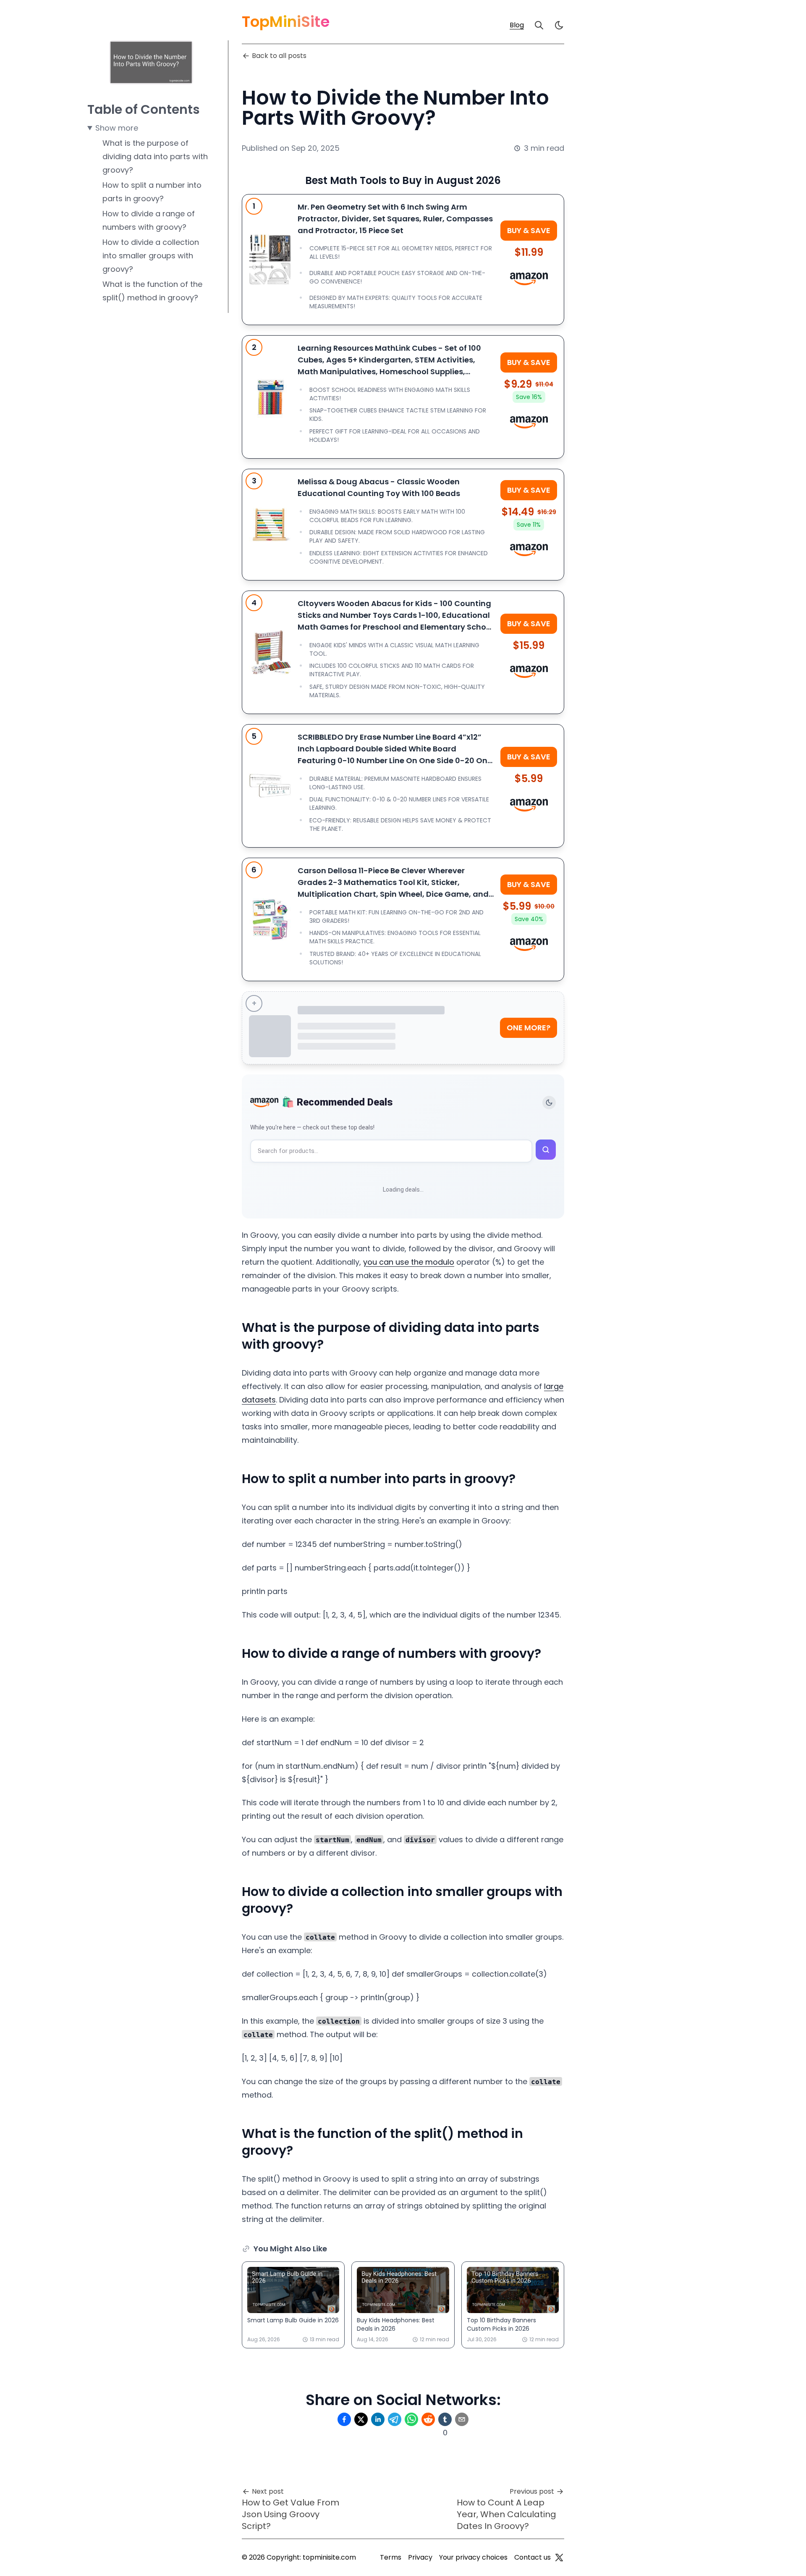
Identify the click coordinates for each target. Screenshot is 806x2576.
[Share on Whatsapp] (411, 2419)
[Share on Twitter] (361, 2419)
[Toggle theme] (549, 1103)
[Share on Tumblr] (445, 2419)
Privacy (420, 2557)
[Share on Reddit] (428, 2419)
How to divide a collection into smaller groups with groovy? (151, 256)
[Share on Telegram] (395, 2419)
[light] (559, 25)
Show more (117, 128)
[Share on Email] (462, 2419)
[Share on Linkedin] (378, 2419)
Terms (391, 2557)
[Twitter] (559, 2558)
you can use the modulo (409, 1262)
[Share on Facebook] (344, 2419)
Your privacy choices (473, 2557)
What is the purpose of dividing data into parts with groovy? (155, 156)
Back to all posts (279, 56)
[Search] (539, 25)
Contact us (533, 2557)
